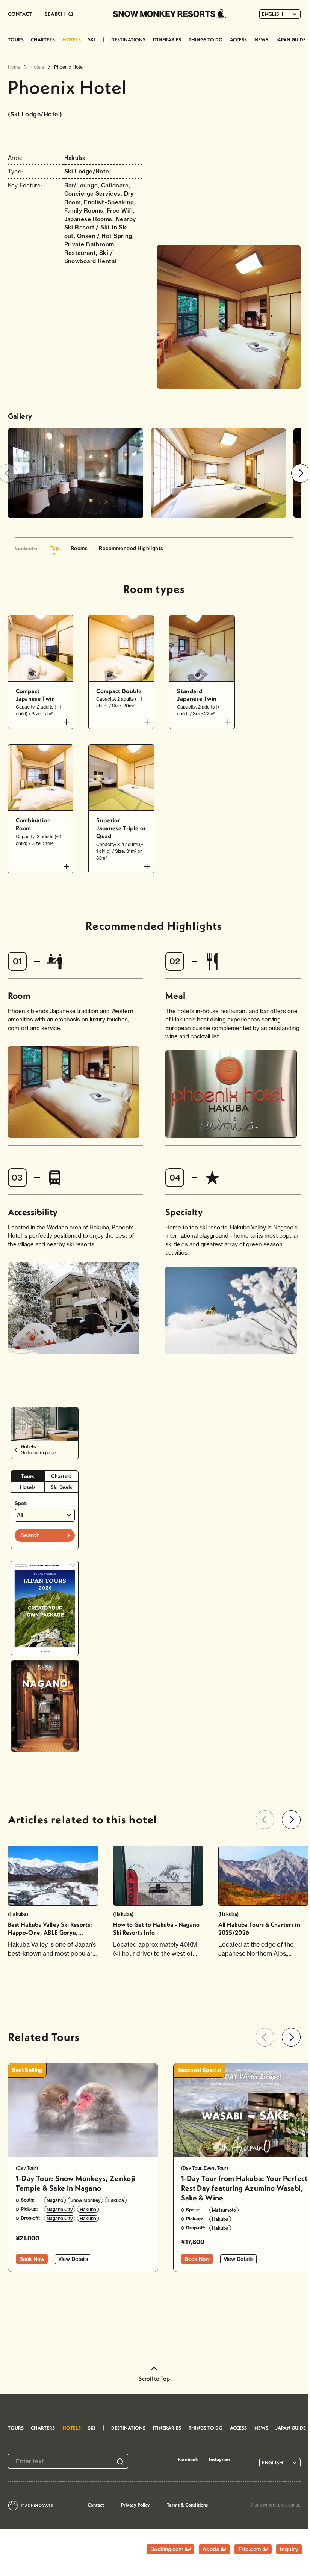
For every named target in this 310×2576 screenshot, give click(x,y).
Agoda (212, 2549)
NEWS (261, 39)
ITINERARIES (167, 39)
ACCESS (238, 39)
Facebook (188, 2459)
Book (32, 2259)
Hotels (28, 1487)
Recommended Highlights (131, 548)
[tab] (28, 1476)
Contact (96, 2505)
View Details (73, 2259)
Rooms (79, 548)
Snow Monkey (85, 2200)
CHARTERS (43, 39)
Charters (61, 1476)
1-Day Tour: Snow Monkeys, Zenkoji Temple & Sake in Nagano (76, 2183)
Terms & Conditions (187, 2505)
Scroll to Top (154, 2378)
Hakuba (116, 2200)
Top (54, 548)
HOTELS (72, 39)
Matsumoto (224, 2210)
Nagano (55, 2200)
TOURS (16, 39)
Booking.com (168, 2549)
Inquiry (289, 2549)
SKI (91, 39)
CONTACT (20, 14)
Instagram (219, 2459)
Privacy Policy (135, 2505)
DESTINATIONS (128, 39)
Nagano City (60, 2209)
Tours (28, 1476)
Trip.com (250, 2549)
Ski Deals (61, 1487)
